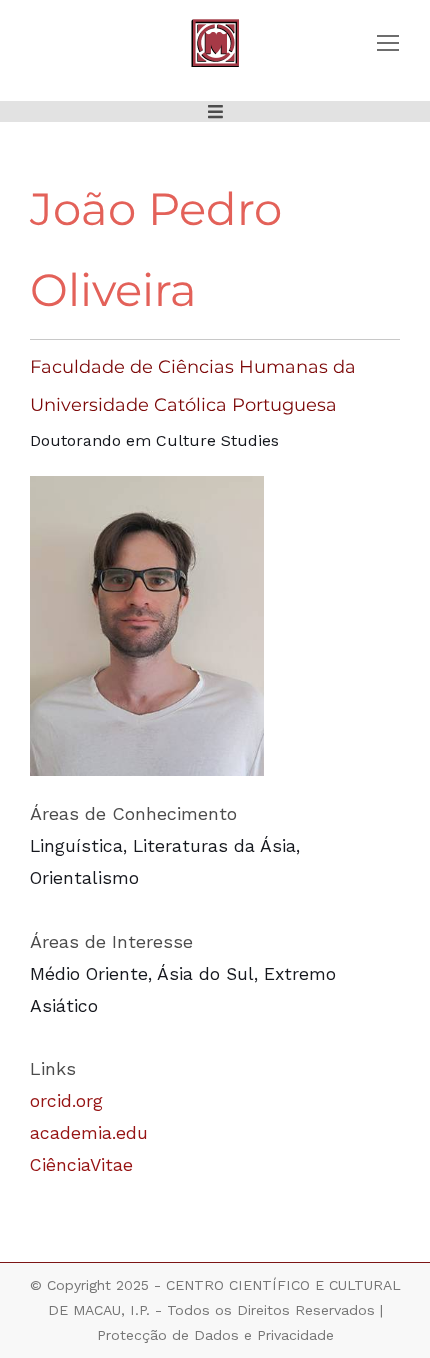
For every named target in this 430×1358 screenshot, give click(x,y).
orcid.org (66, 1101)
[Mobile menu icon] (388, 43)
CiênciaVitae (81, 1165)
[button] (215, 111)
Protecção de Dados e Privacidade (215, 1335)
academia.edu (89, 1133)
